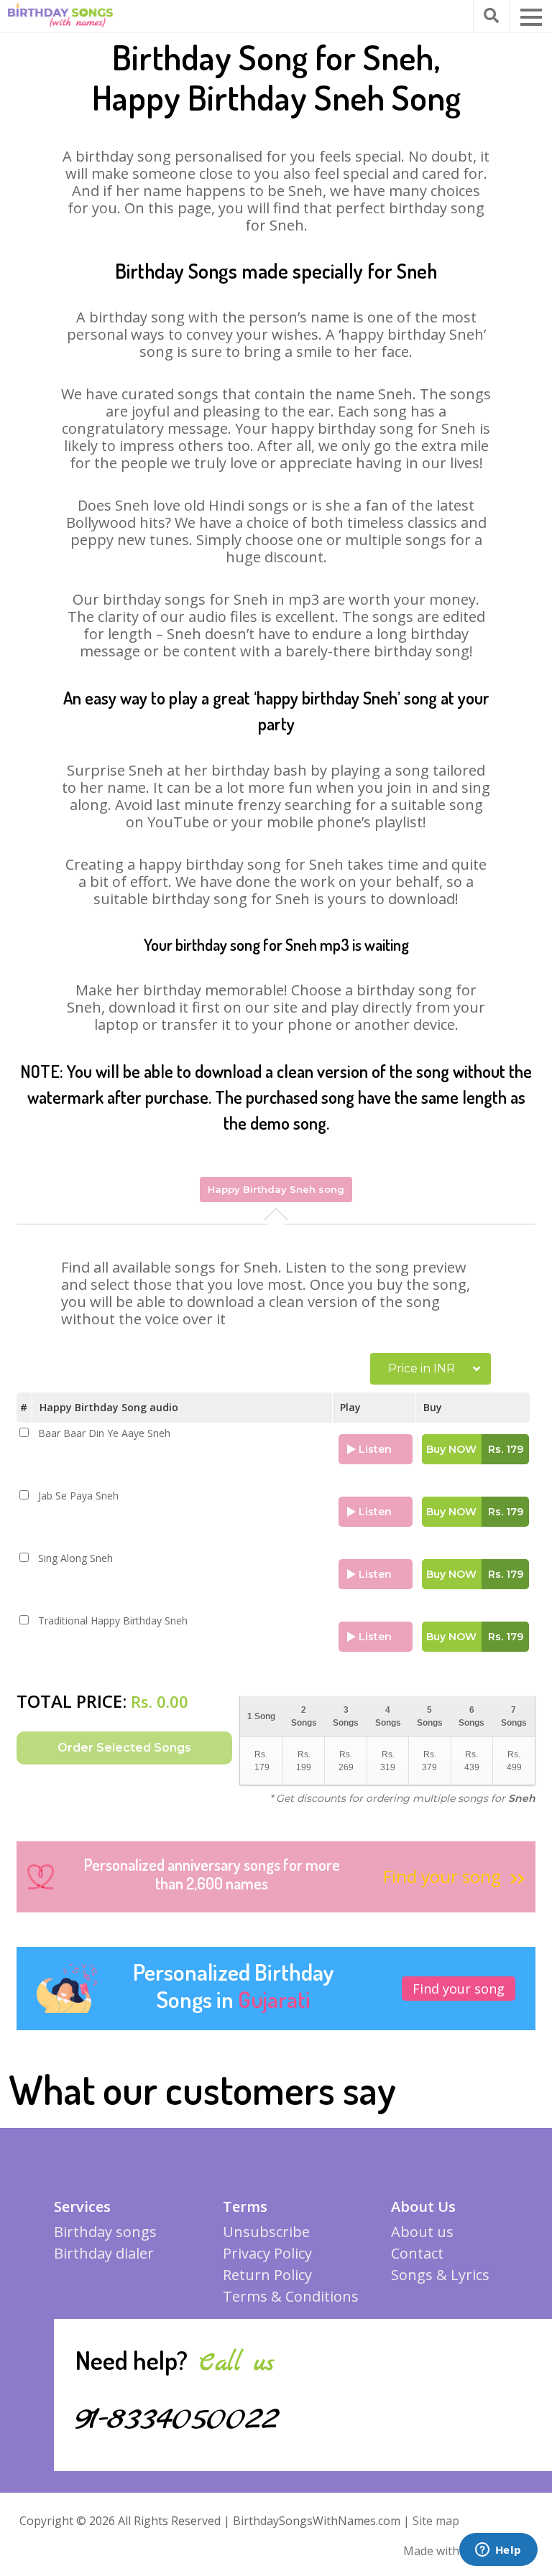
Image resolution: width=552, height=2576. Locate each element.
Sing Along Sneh (75, 1558)
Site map (436, 2521)
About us (422, 2232)
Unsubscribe (266, 2232)
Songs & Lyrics (440, 2275)
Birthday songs (105, 2232)
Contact (417, 2253)
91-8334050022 (177, 2419)
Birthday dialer (104, 2253)
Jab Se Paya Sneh (78, 1496)
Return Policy (267, 2275)
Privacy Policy (267, 2253)
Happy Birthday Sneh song (276, 1189)
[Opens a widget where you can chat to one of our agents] (498, 2551)
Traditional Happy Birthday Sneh (113, 1621)
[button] (531, 17)
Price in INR (422, 1368)
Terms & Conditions (291, 2296)
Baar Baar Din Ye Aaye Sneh (104, 1433)
